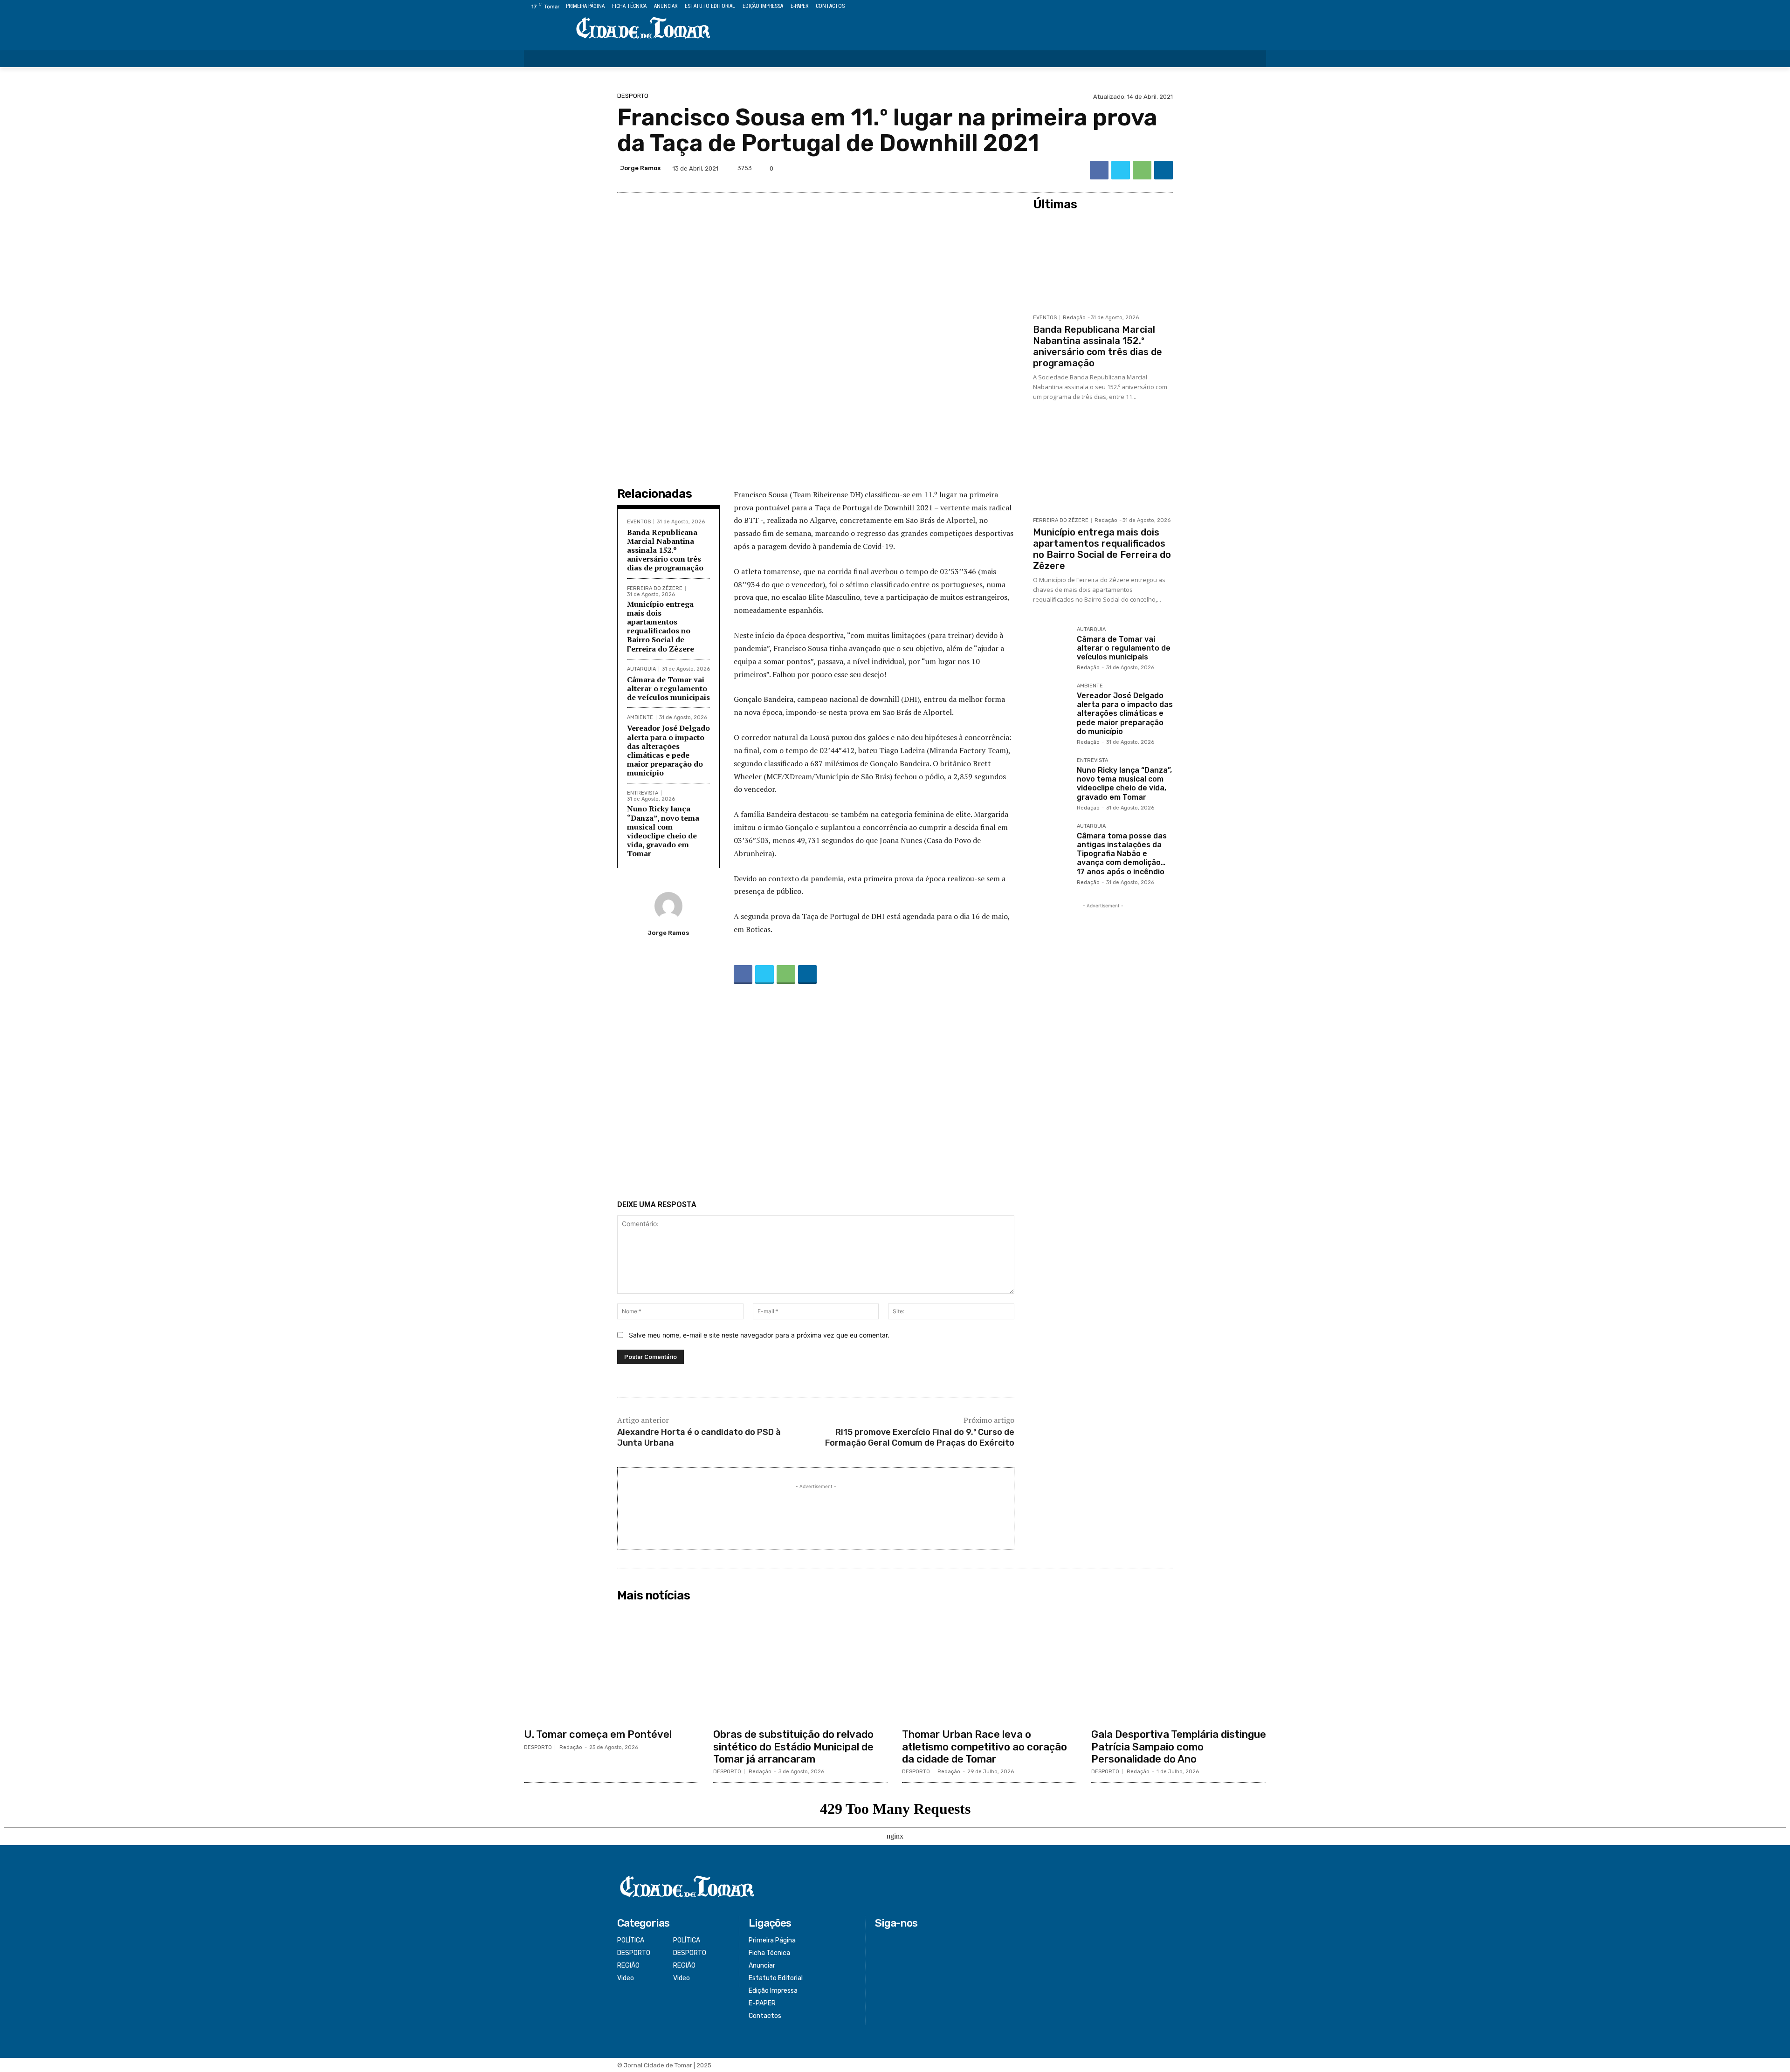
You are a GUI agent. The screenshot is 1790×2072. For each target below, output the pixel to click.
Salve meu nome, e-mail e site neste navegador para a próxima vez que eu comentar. (759, 1335)
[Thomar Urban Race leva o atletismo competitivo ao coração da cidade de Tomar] (990, 1665)
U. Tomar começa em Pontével (598, 1734)
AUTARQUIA (641, 669)
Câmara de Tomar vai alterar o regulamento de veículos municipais (668, 688)
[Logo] (643, 29)
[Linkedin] (1163, 170)
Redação (1074, 318)
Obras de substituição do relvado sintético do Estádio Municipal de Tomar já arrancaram (793, 1747)
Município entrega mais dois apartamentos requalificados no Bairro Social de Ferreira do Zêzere (661, 626)
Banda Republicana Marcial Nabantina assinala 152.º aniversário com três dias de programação (665, 550)
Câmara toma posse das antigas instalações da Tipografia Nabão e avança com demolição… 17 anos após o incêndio (1122, 854)
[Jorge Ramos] (668, 906)
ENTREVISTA (643, 793)
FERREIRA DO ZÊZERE (655, 588)
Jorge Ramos (640, 168)
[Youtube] (1261, 7)
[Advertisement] (816, 1094)
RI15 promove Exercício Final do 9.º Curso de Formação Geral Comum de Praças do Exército (920, 1437)
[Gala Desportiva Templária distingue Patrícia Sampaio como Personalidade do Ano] (1179, 1665)
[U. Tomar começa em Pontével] (612, 1665)
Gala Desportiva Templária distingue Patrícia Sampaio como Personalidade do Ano (1179, 1747)
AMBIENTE (640, 717)
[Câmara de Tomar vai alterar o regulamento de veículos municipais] (1051, 645)
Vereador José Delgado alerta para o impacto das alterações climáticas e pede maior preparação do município (668, 750)
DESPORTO (633, 96)
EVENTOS (639, 522)
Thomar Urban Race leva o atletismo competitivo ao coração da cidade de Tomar (984, 1747)
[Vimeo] (1250, 7)
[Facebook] (1218, 7)
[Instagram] (1229, 7)
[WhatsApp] (1142, 170)
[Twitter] (1240, 7)
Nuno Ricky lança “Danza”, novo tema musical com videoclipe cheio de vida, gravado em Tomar (663, 831)
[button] (1253, 59)
